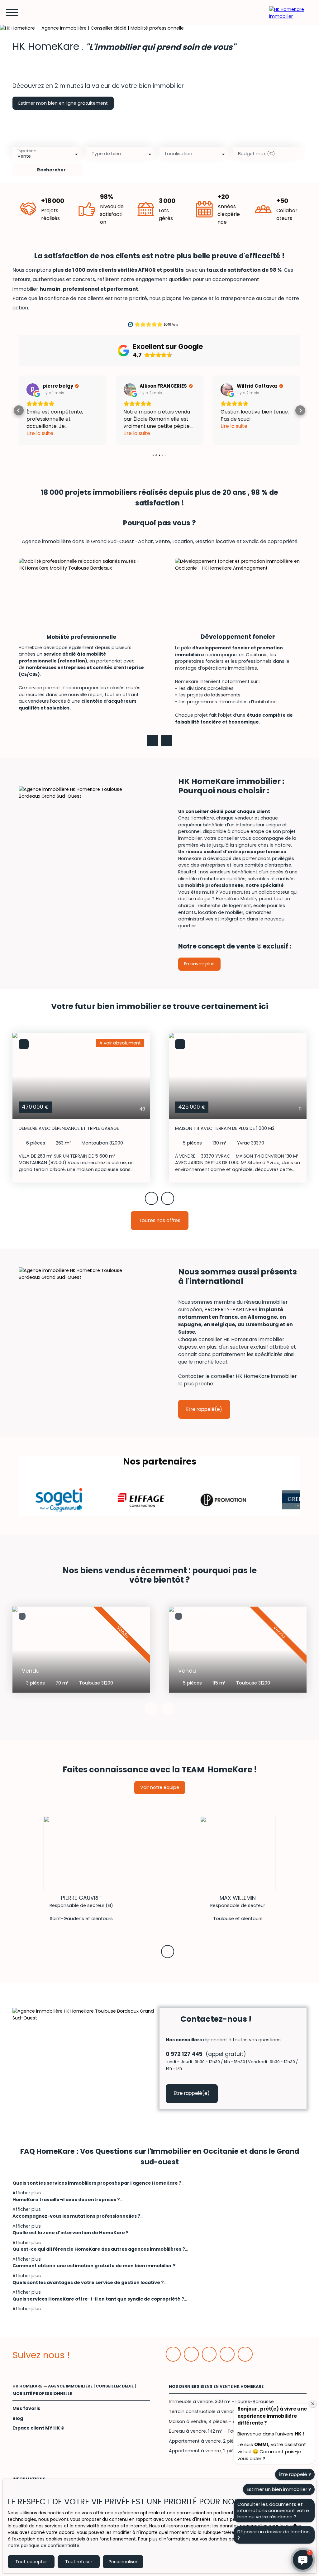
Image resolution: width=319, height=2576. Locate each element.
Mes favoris (26, 2408)
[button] (19, 410)
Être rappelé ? (295, 2474)
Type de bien (106, 154)
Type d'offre (27, 151)
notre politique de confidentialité (44, 2545)
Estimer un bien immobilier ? (279, 2489)
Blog (18, 2418)
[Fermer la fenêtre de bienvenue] (313, 2404)
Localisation (179, 154)
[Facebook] (173, 2354)
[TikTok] (245, 2354)
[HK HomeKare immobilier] (291, 12)
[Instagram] (227, 2354)
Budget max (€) (257, 154)
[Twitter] (209, 2354)
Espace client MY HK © (38, 2428)
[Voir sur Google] (33, 390)
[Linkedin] (191, 2354)
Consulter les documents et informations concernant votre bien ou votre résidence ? (273, 2510)
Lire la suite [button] (40, 433)
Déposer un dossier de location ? (274, 2535)
